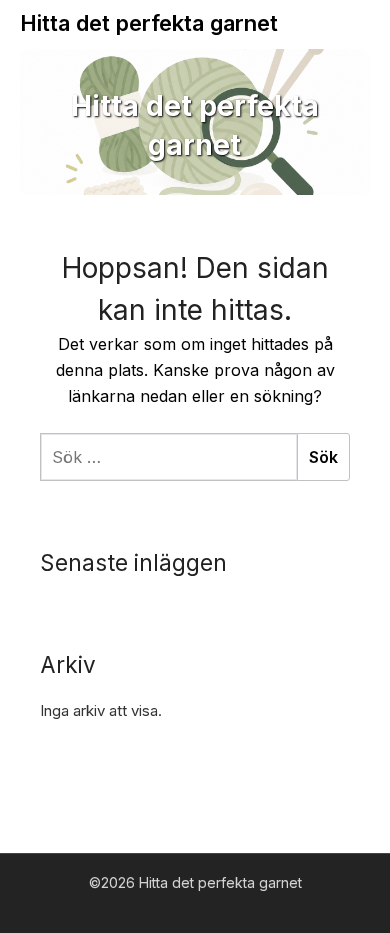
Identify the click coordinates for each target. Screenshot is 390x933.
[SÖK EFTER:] (168, 457)
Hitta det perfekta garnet (149, 23)
